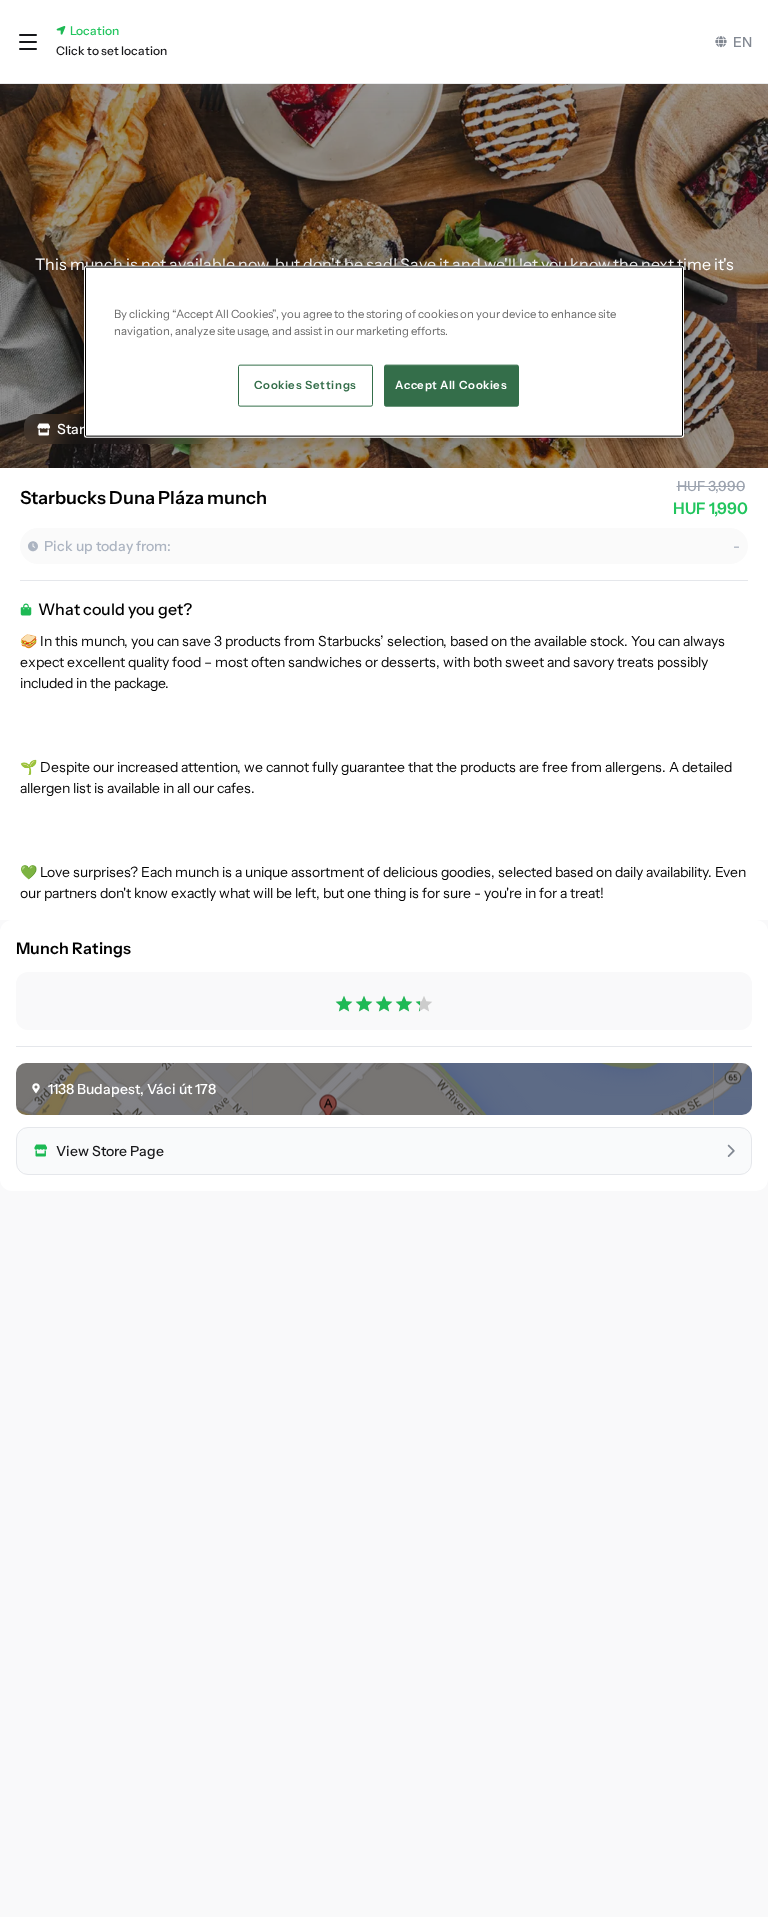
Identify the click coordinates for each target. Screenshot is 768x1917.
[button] (28, 42)
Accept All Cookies (451, 384)
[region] (384, 351)
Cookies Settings (305, 384)
